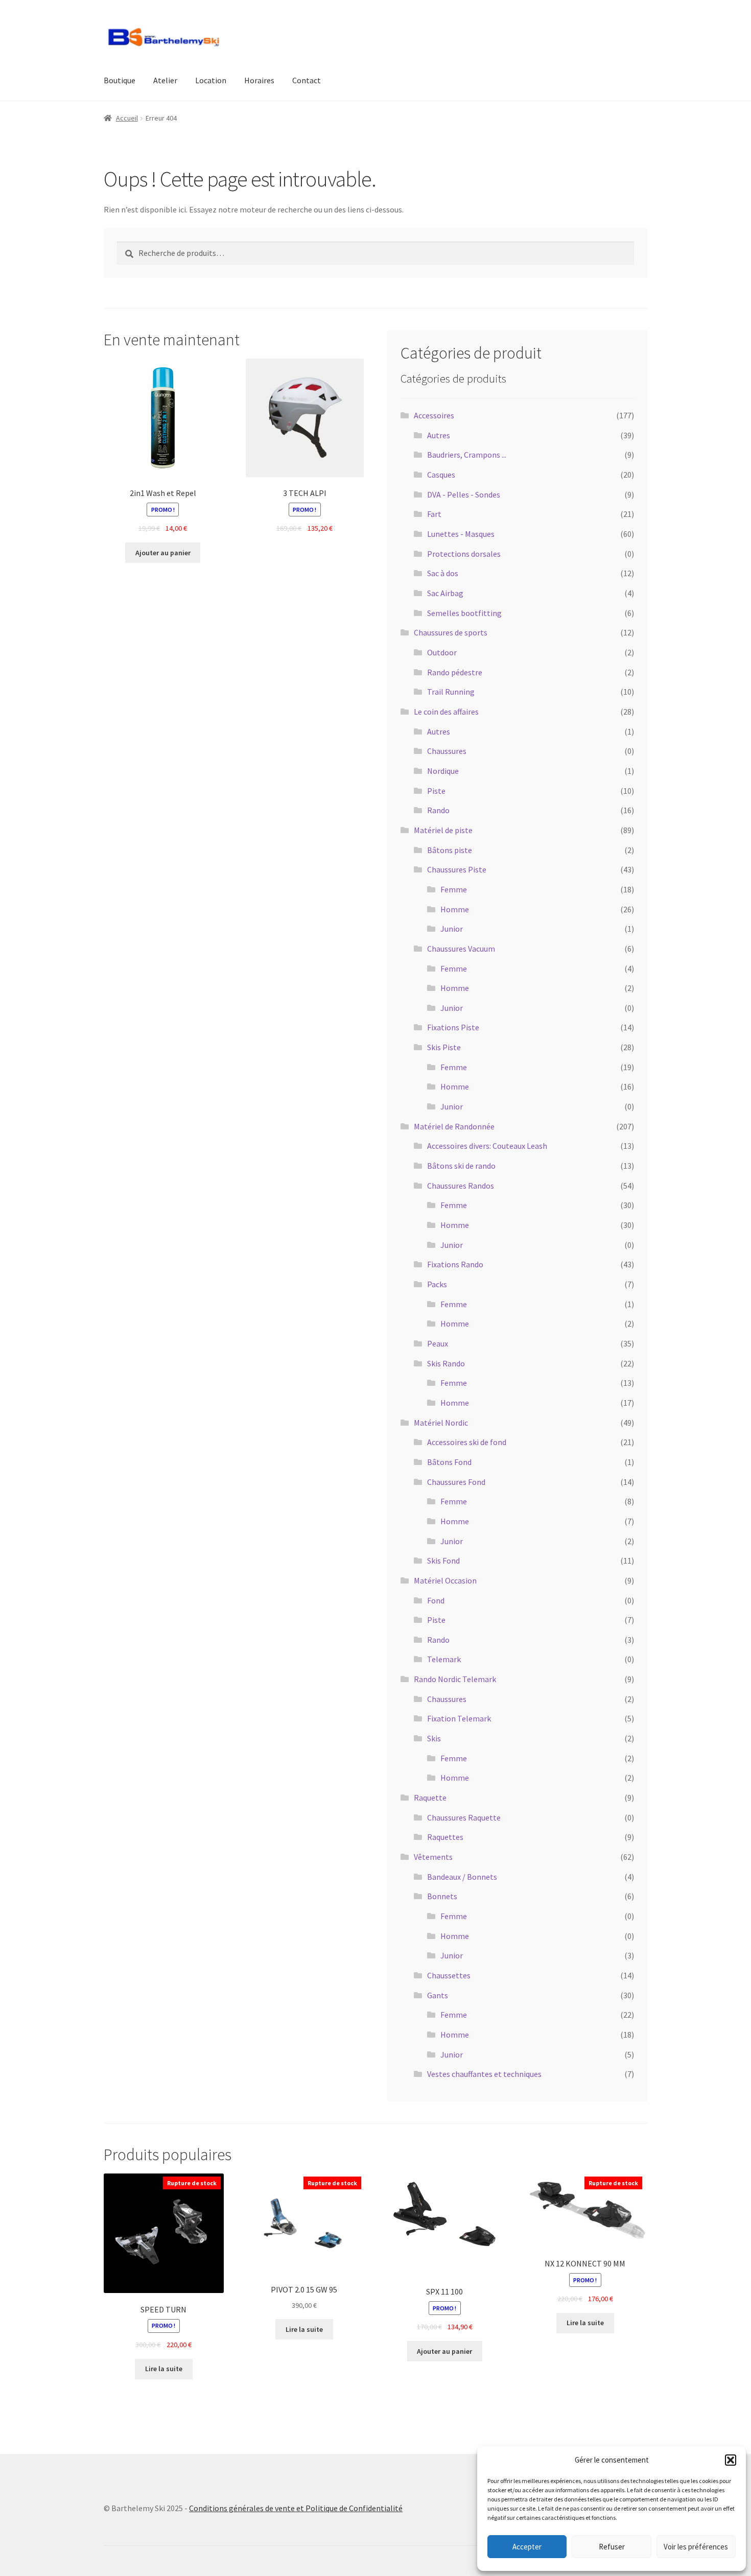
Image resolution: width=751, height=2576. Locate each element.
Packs (437, 1284)
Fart (434, 514)
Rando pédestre (455, 672)
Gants (438, 1995)
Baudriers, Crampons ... (467, 455)
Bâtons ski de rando (461, 1166)
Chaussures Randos (461, 1186)
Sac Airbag (445, 593)
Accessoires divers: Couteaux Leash (487, 1146)
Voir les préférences (696, 2547)
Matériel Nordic (441, 1423)
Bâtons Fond (449, 1462)
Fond (436, 1600)
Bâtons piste (450, 850)
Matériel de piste (443, 830)
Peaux (438, 1343)
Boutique (120, 80)
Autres (439, 435)
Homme (455, 909)
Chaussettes (449, 1975)
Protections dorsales (464, 554)
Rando (438, 810)
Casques (441, 475)
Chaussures (447, 751)
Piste (436, 791)
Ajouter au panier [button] (163, 553)
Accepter (527, 2547)
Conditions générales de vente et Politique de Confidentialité (296, 2508)
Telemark (444, 1659)
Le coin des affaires (446, 712)
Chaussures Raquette (464, 1817)
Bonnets (442, 1896)
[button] (731, 2460)
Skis (434, 1738)
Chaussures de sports (451, 632)
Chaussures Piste (457, 869)
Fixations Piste (453, 1027)
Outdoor (442, 652)
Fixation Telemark (459, 1718)
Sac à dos (443, 573)
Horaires (259, 80)
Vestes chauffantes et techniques (484, 2074)
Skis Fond (443, 1561)
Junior (452, 929)
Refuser (612, 2547)
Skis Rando (446, 1363)
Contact (307, 80)
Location (211, 80)
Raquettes (445, 1837)
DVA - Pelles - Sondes (464, 494)
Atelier (165, 80)
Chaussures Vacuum (461, 949)
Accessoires (434, 415)
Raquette (430, 1798)
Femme (454, 889)
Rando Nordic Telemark (455, 1679)
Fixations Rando (455, 1264)
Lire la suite (164, 2369)
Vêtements (433, 1857)
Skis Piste (444, 1047)
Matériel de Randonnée (454, 1126)
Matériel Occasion (445, 1580)
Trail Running (451, 692)
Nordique (443, 771)
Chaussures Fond (456, 1482)
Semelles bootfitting (464, 613)
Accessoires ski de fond (467, 1442)
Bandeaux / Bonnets (462, 1877)
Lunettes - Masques (461, 534)
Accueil (127, 118)
